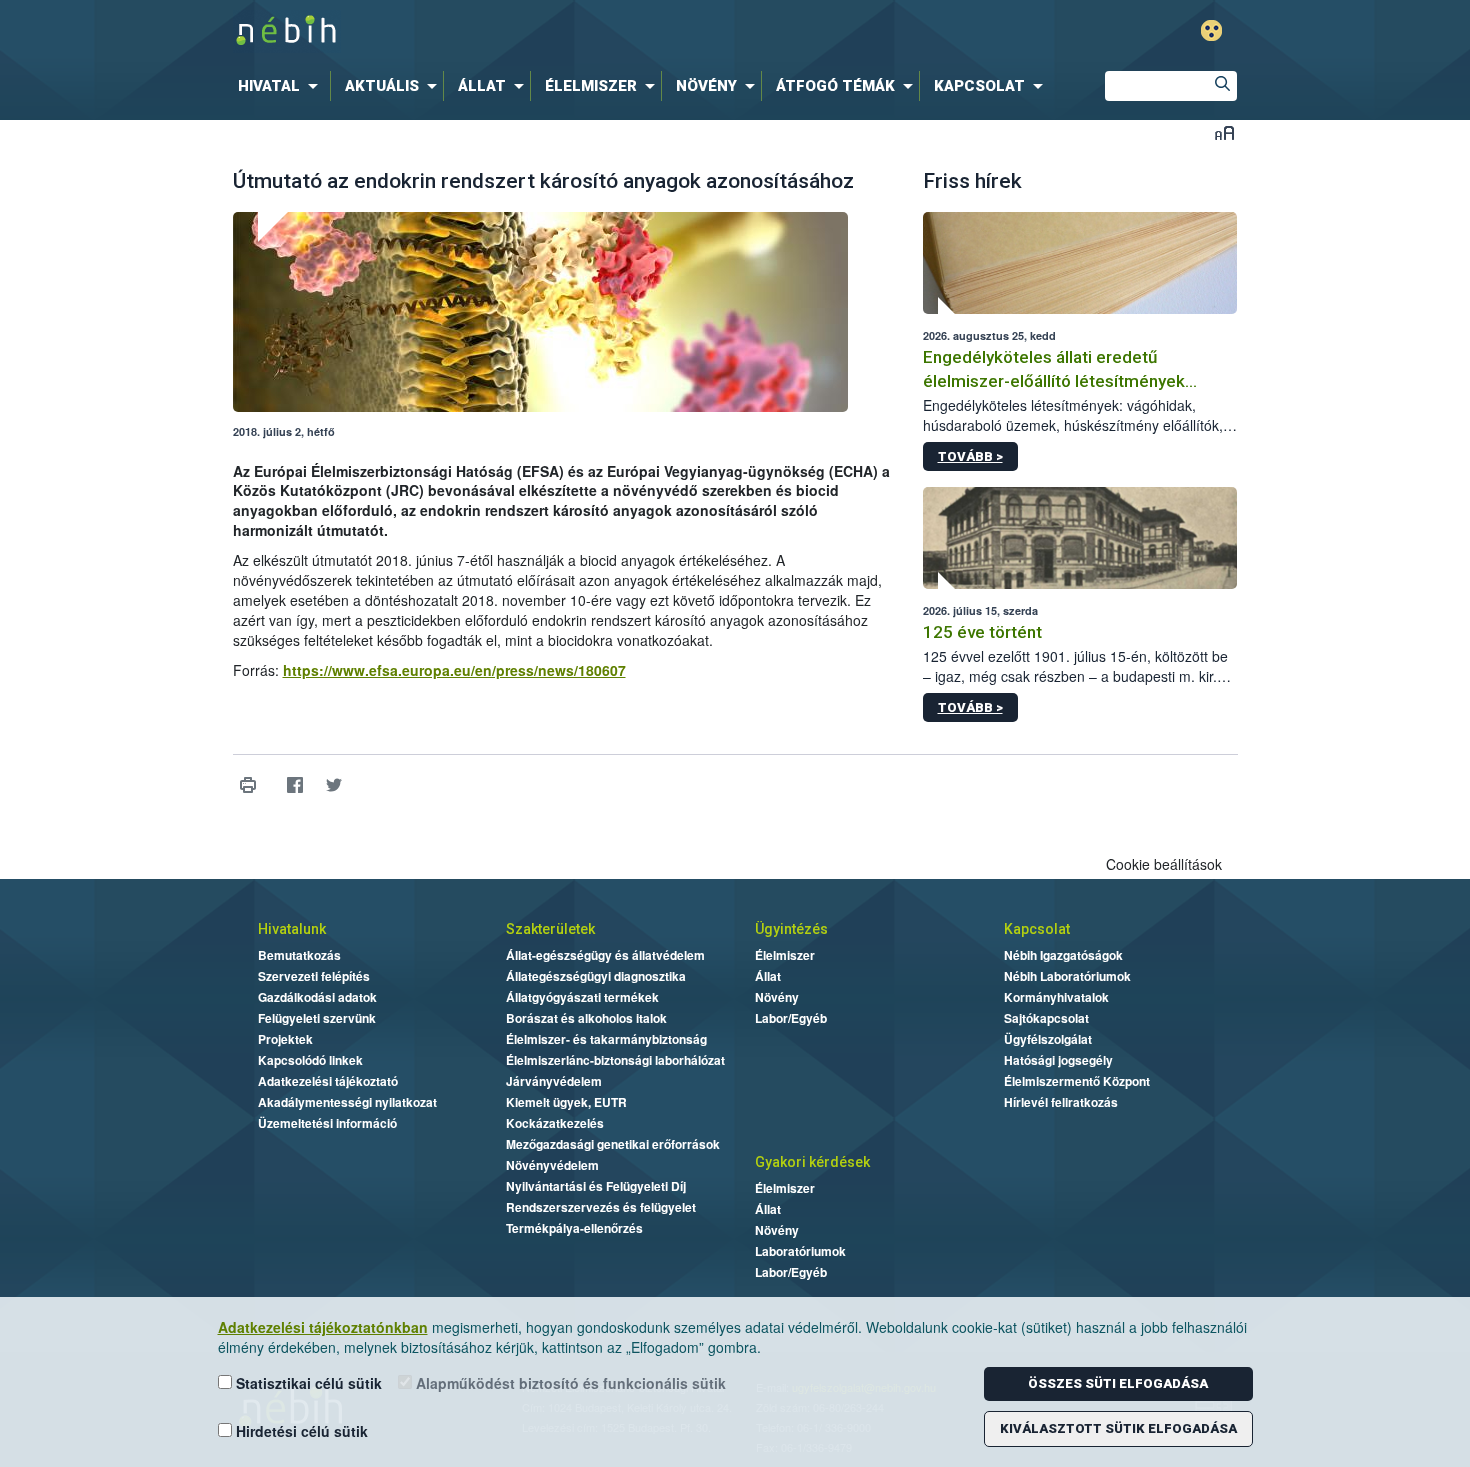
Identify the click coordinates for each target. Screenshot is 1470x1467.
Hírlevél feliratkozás (1061, 1102)
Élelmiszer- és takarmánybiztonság (606, 1039)
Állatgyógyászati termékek (582, 997)
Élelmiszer (785, 955)
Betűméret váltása (1224, 132)
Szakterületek (550, 929)
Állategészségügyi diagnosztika (596, 976)
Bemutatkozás (299, 955)
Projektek (285, 1039)
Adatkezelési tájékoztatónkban (323, 1327)
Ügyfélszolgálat (1048, 1039)
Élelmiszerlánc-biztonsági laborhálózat (615, 1060)
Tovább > (970, 456)
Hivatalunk (292, 929)
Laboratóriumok (800, 1251)
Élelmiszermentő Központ (1077, 1081)
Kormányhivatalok (1056, 997)
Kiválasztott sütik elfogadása (1118, 1428)
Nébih (522, 31)
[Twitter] (334, 785)
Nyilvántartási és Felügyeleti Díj (596, 1186)
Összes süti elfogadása (1118, 1383)
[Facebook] (295, 785)
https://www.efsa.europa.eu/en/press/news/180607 (454, 670)
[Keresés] (1222, 86)
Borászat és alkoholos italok (586, 1018)
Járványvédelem (554, 1081)
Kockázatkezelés (555, 1123)
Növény (777, 997)
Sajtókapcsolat (1046, 1018)
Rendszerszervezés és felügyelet (601, 1207)
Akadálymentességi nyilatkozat (347, 1102)
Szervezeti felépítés (314, 976)
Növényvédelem (552, 1165)
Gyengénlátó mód (1211, 30)
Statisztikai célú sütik (307, 1383)
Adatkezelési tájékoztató (328, 1081)
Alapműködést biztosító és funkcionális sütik (569, 1383)
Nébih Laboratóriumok (1067, 976)
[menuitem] (282, 86)
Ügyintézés (791, 929)
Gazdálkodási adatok (317, 997)
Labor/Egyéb (791, 1018)
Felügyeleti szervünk (317, 1018)
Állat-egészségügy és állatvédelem (605, 955)
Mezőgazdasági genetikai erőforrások (613, 1144)
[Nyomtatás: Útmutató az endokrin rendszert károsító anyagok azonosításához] (248, 785)
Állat (768, 976)
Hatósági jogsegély (1058, 1060)
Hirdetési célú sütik (300, 1431)
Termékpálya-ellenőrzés (574, 1228)
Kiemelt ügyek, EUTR (566, 1102)
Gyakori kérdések (812, 1162)
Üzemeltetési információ (327, 1123)
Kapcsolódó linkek (310, 1060)
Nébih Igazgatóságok (1063, 955)
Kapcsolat (1037, 929)
